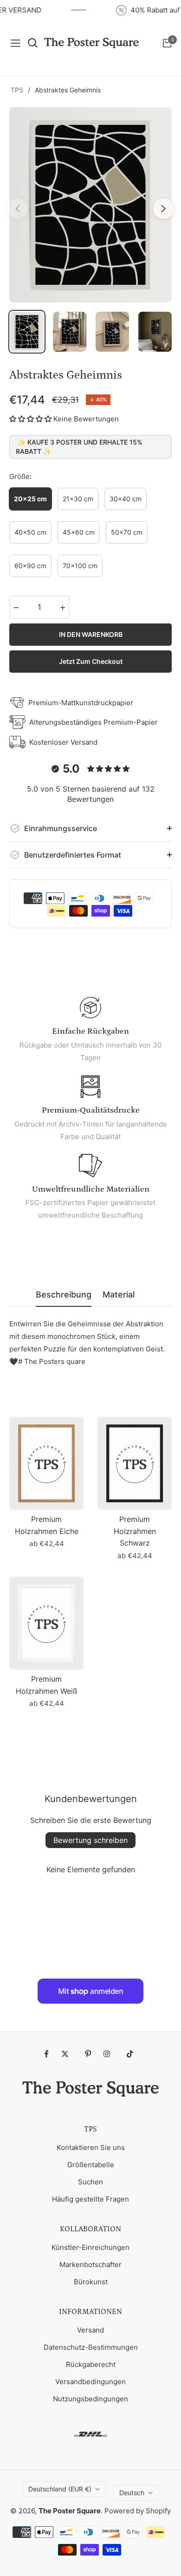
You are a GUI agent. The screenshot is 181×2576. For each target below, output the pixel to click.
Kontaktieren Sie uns (91, 2147)
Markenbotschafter (90, 2265)
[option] (90, 205)
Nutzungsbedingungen (90, 2399)
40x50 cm (30, 532)
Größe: (20, 476)
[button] (30, 419)
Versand (90, 2330)
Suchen (90, 2182)
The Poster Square (70, 2511)
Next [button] (163, 209)
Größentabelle (91, 2165)
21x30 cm (78, 499)
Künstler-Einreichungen (90, 2247)
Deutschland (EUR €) (60, 2489)
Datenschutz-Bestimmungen (91, 2347)
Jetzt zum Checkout (91, 661)
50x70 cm (127, 532)
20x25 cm (30, 499)
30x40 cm (126, 499)
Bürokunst (91, 2282)
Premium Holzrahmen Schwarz (135, 1531)
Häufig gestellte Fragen (90, 2199)
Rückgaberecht (91, 2364)
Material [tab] (119, 1295)
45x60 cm (79, 532)
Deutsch (132, 2493)
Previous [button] (18, 209)
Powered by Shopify (138, 2511)
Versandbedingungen (90, 2382)
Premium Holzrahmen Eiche (47, 1525)
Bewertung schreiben (90, 1840)
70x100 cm (80, 566)
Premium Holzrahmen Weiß (47, 1685)
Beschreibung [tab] (64, 1295)
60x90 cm (30, 566)
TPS (17, 90)
